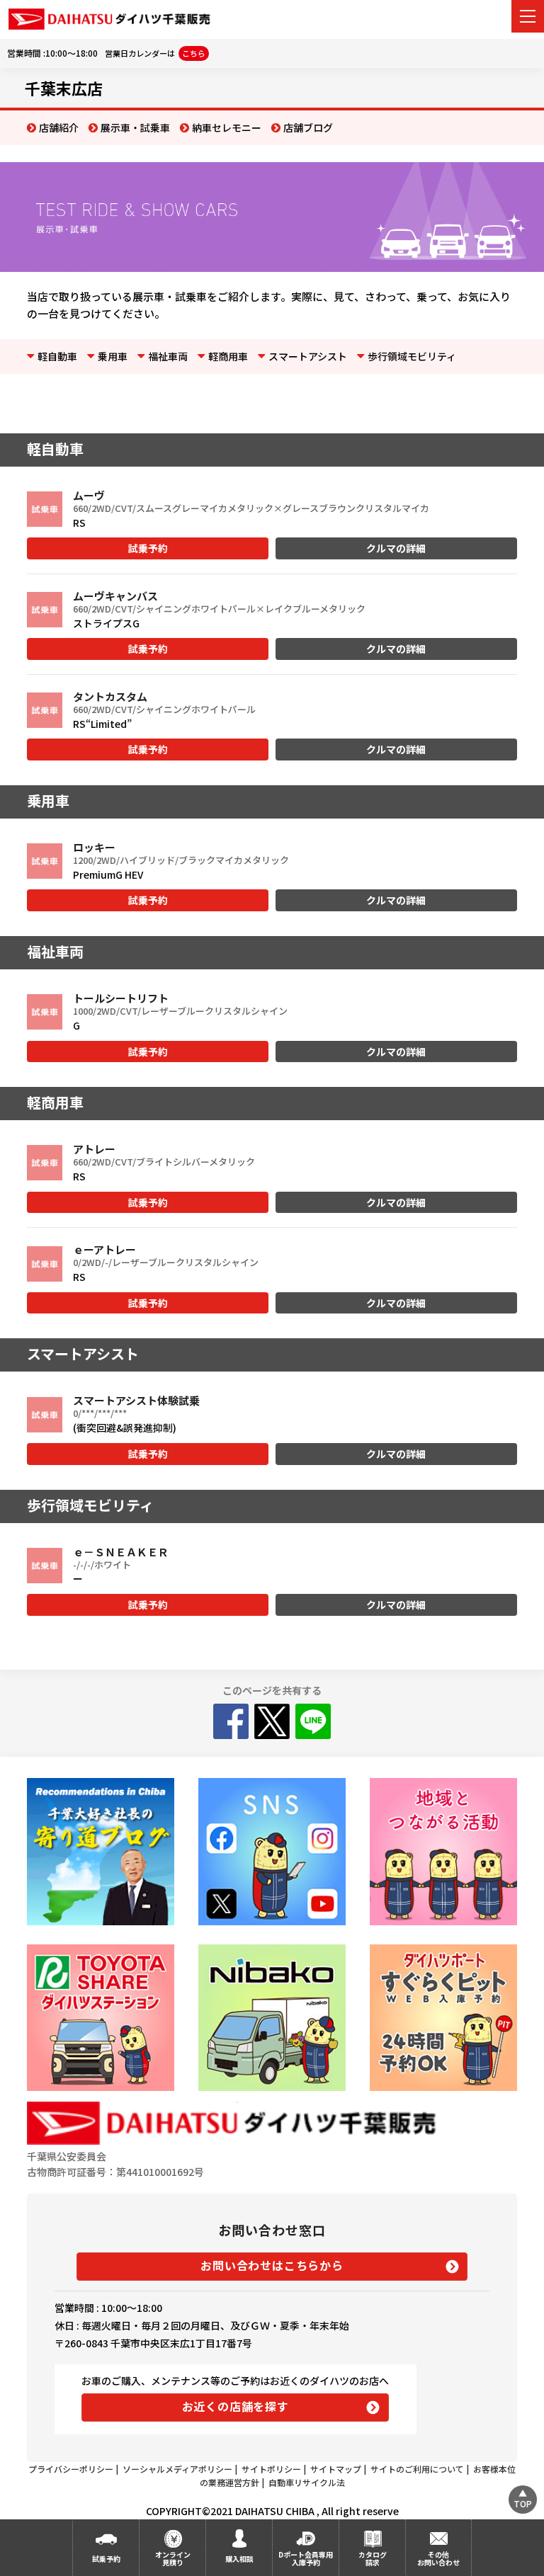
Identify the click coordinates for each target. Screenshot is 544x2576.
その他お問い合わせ (438, 2558)
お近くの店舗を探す (236, 2406)
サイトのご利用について (417, 2469)
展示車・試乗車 (135, 127)
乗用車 (113, 356)
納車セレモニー (227, 127)
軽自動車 (57, 356)
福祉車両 (168, 356)
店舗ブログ (308, 127)
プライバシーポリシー (71, 2469)
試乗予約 (148, 548)
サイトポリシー (271, 2469)
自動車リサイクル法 (307, 2482)
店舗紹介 (59, 127)
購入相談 (239, 2559)
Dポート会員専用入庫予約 (306, 2558)
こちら (194, 53)
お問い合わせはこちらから (272, 2265)
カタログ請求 (373, 2558)
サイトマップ (336, 2469)
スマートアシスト (308, 356)
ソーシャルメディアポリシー (177, 2469)
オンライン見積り (173, 2558)
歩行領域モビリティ (412, 356)
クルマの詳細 (396, 548)
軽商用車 (228, 356)
